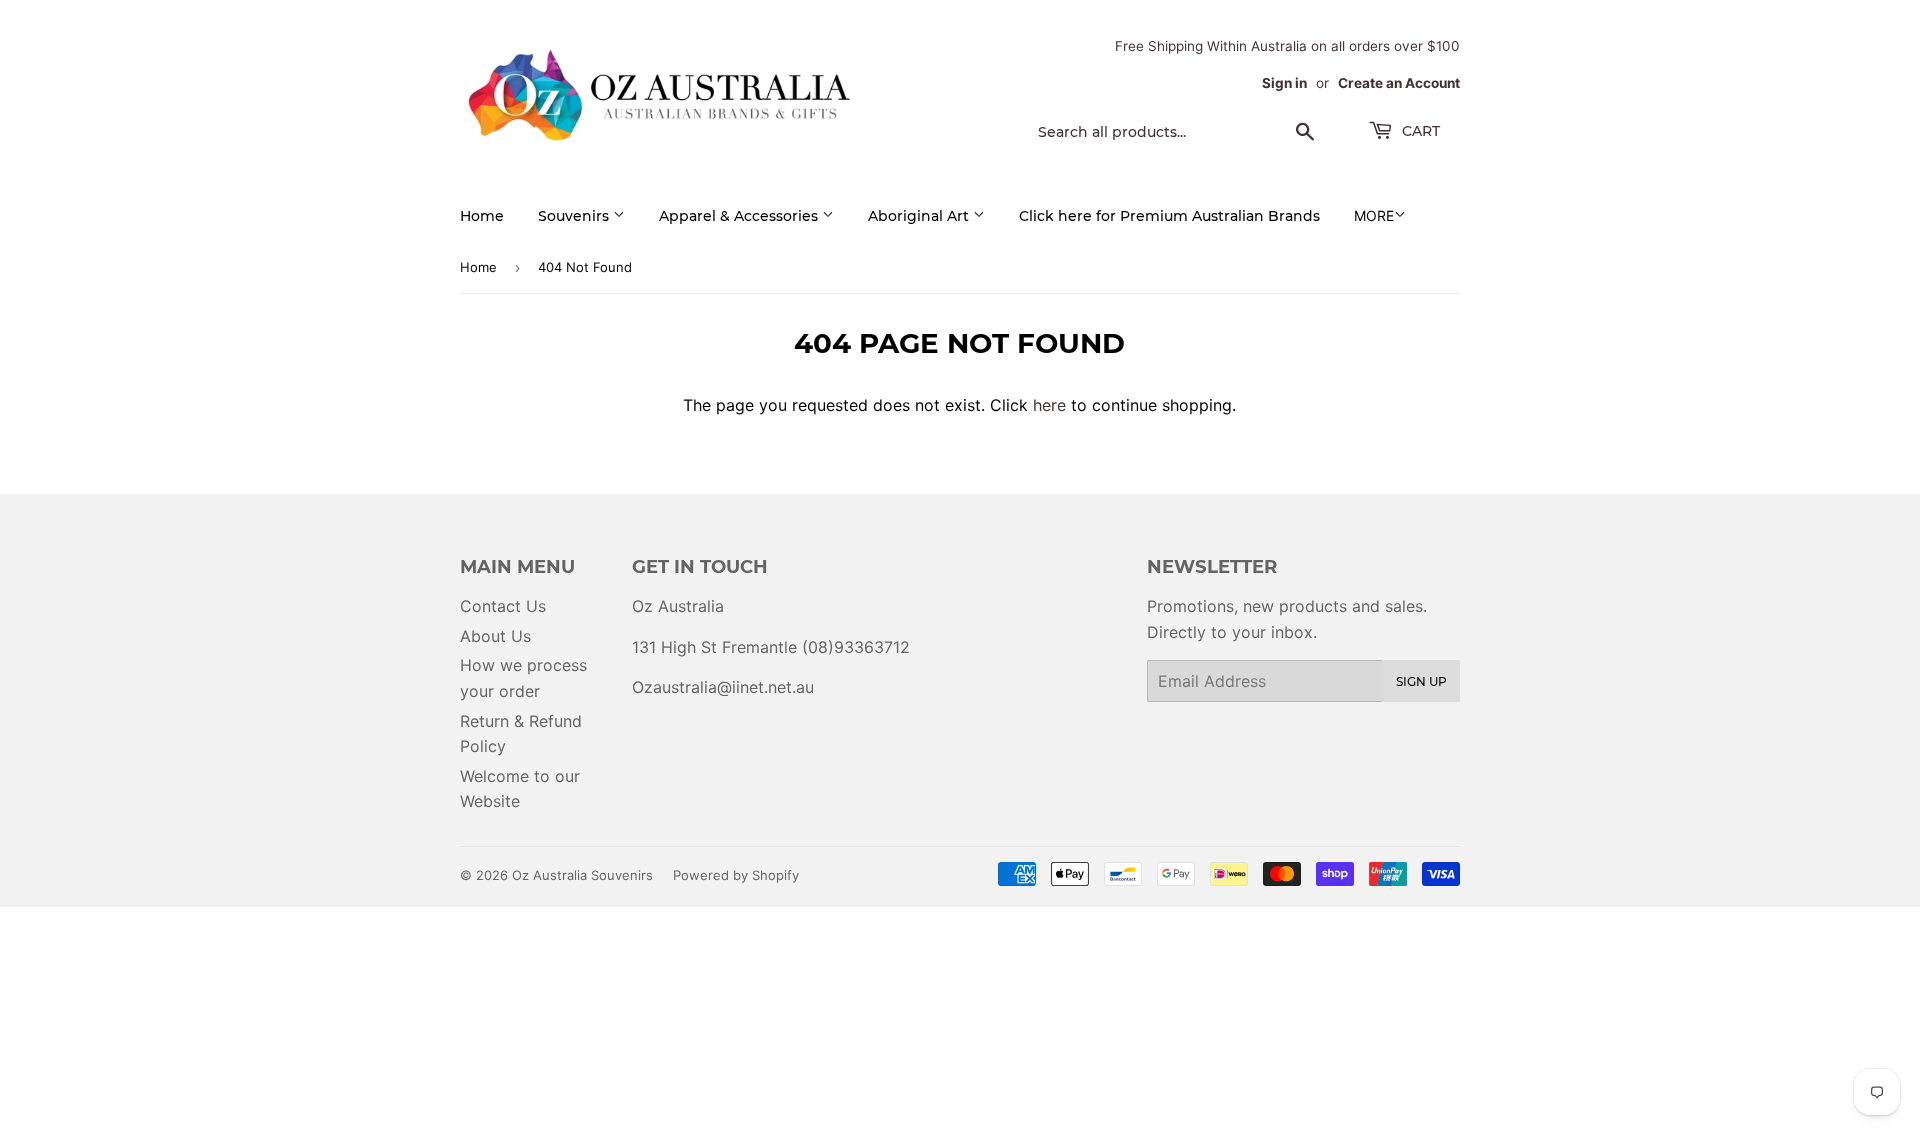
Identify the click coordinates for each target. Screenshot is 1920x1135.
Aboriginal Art (920, 216)
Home (482, 216)
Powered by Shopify (736, 875)
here (1049, 405)
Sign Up (1421, 681)
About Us (495, 636)
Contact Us (503, 606)
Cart (1419, 131)
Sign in (1284, 83)
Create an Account (1399, 83)
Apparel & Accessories (740, 216)
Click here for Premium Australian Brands (1169, 216)
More (1374, 215)
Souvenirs (575, 216)
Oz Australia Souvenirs (582, 875)
